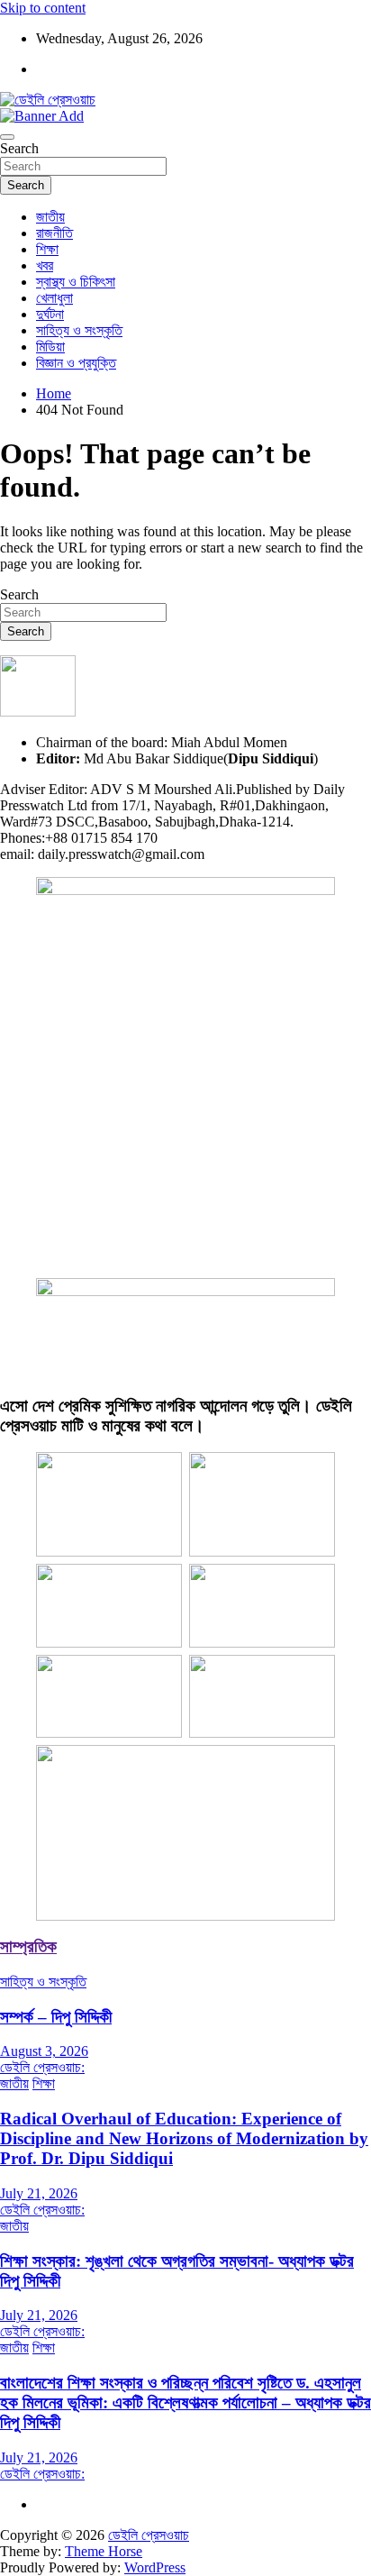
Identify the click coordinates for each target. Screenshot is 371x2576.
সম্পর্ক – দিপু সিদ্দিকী (56, 2017)
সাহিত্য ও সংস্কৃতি (79, 330)
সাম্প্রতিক (28, 1946)
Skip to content (43, 8)
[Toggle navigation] (7, 137)
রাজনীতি (54, 233)
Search (19, 148)
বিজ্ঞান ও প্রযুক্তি (76, 363)
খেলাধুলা (54, 298)
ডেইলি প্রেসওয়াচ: (42, 2067)
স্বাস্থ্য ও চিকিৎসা (76, 282)
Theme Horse (104, 2551)
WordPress (155, 2567)
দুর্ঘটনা (50, 314)
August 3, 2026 (44, 2051)
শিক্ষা (47, 249)
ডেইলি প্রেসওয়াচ (149, 2535)
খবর (45, 265)
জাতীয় (50, 217)
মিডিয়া (50, 347)
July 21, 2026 (39, 2193)
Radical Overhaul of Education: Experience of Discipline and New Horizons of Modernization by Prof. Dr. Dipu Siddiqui (184, 2138)
